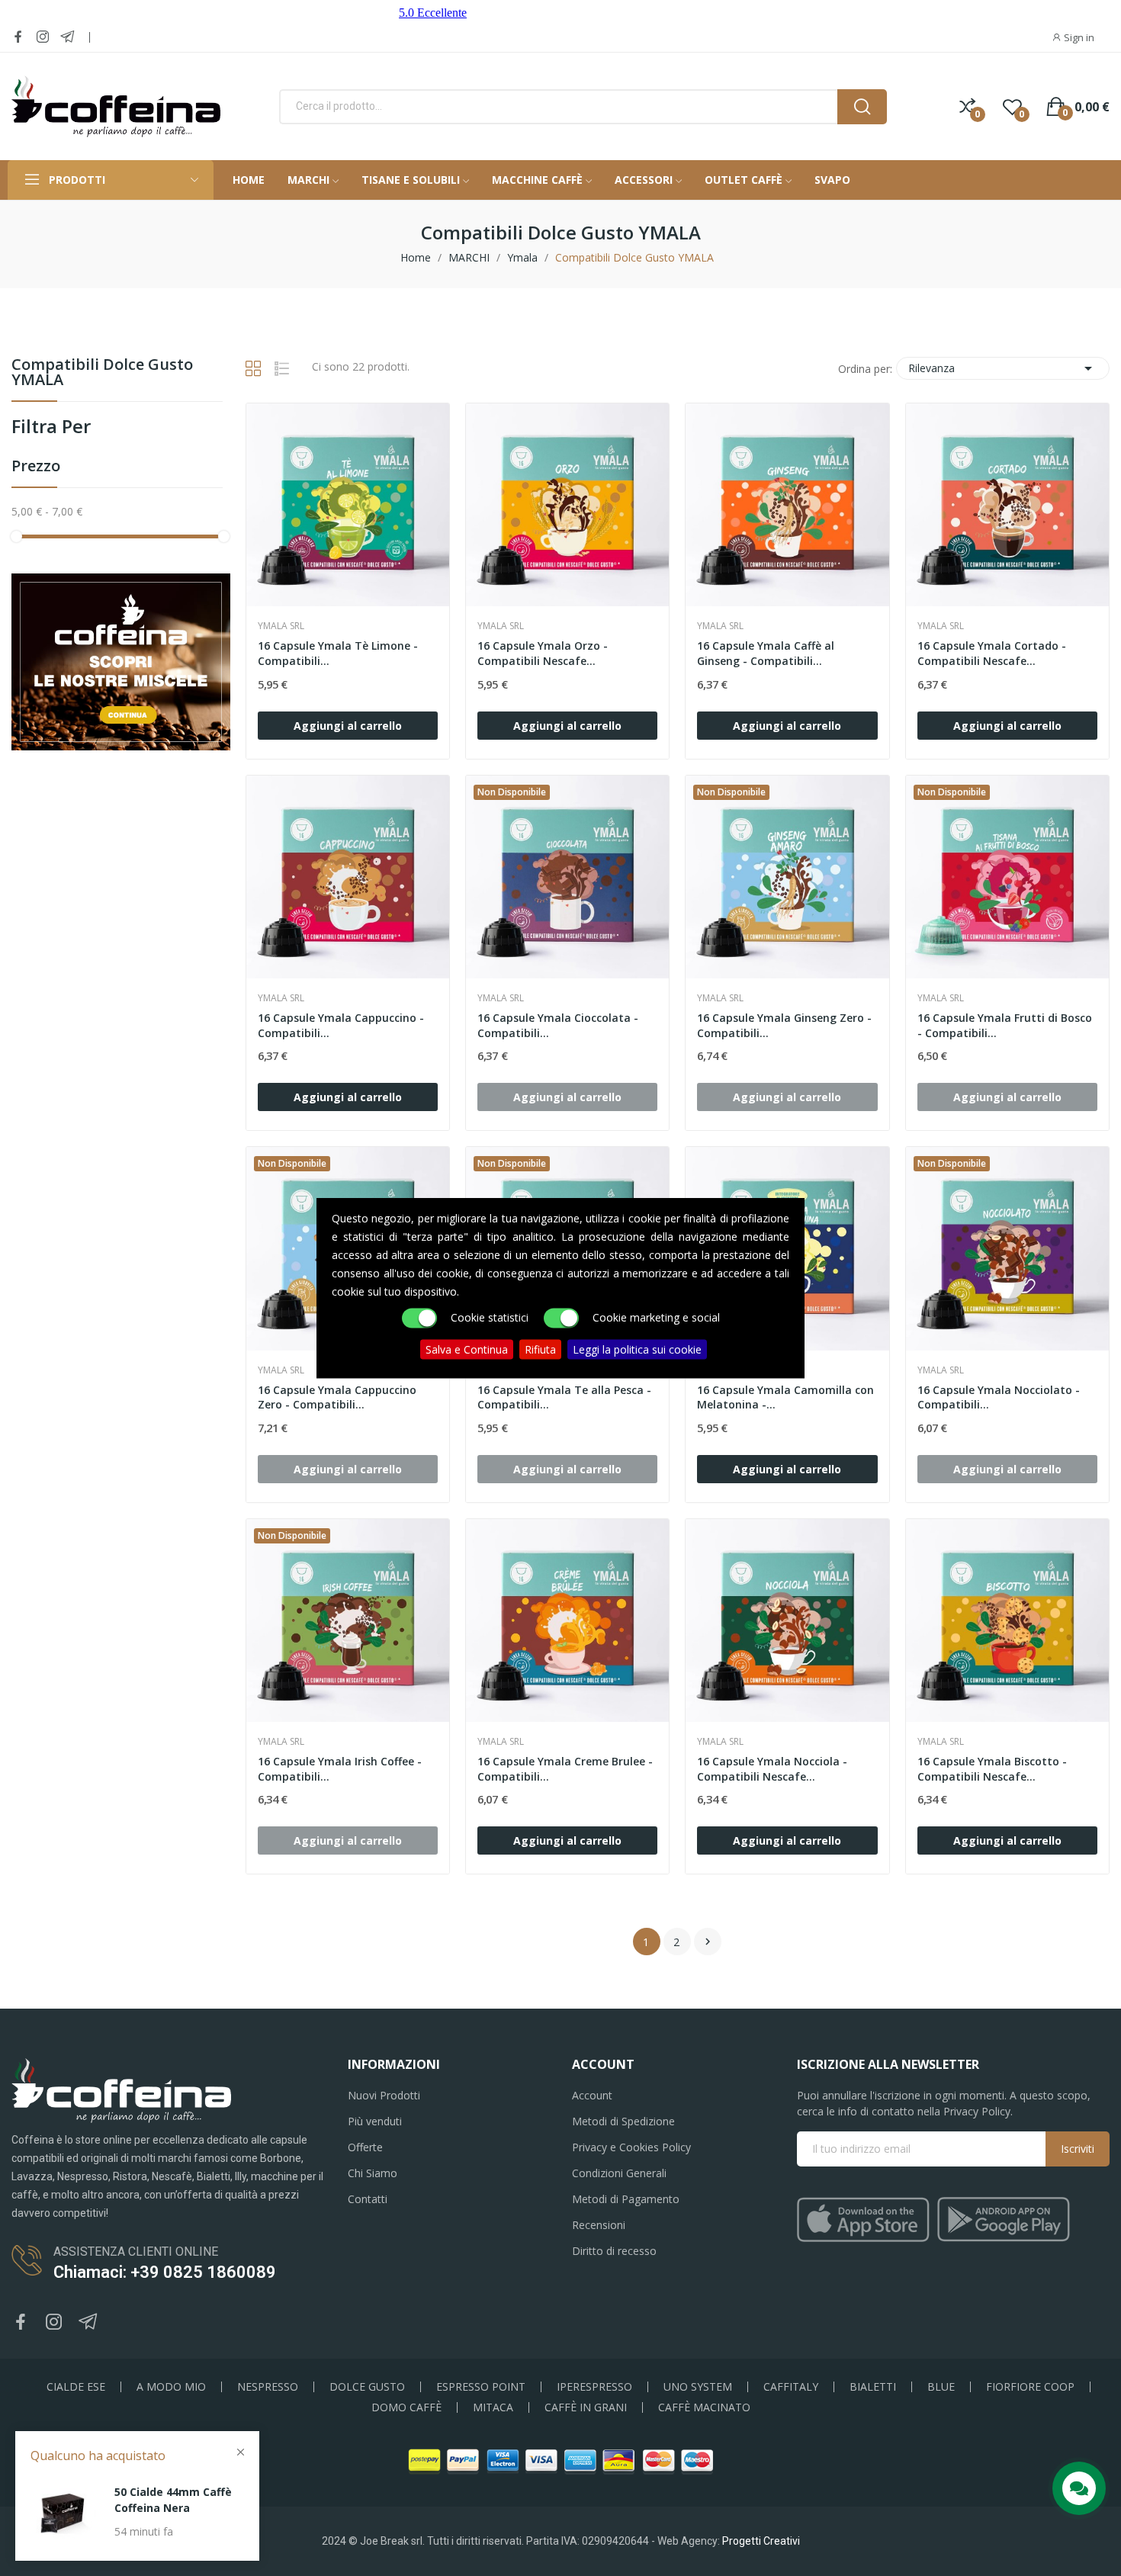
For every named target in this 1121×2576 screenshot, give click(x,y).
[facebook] (18, 37)
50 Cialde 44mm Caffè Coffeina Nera (173, 2500)
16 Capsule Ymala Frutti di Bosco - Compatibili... (1005, 1025)
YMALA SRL (281, 626)
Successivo (708, 1942)
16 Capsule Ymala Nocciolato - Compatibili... (999, 1397)
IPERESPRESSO (594, 2387)
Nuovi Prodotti (384, 2095)
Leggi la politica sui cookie (637, 1349)
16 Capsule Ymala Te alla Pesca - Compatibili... (564, 1397)
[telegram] (67, 37)
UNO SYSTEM (698, 2387)
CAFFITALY (791, 2387)
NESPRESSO (268, 2387)
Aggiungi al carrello (348, 726)
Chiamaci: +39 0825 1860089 (165, 2272)
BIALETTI (873, 2387)
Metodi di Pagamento (626, 2199)
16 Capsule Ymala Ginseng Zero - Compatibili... (784, 1025)
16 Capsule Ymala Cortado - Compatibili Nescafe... (992, 653)
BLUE (941, 2387)
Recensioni (599, 2225)
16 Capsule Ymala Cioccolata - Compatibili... (558, 1025)
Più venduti (375, 2121)
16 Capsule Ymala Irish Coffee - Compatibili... (340, 1769)
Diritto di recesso (614, 2251)
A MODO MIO (171, 2387)
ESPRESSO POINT (481, 2387)
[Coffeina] (121, 661)
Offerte (365, 2147)
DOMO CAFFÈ (406, 2407)
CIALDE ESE (76, 2387)
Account (592, 2095)
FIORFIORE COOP (1030, 2387)
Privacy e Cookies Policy (631, 2147)
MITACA (493, 2407)
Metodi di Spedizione (623, 2121)
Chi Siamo (373, 2173)
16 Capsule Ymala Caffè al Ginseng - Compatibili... (766, 653)
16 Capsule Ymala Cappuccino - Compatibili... (341, 1025)
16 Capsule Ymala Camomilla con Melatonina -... (785, 1397)
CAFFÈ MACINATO (704, 2407)
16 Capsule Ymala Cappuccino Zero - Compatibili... (337, 1397)
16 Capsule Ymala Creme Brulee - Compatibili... (565, 1769)
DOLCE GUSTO (367, 2387)
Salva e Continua (467, 1349)
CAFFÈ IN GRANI (586, 2407)
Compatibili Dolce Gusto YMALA (102, 373)
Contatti (368, 2199)
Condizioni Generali (619, 2173)
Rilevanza (1003, 368)
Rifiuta (540, 1349)
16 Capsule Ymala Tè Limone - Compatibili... (338, 653)
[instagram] (43, 37)
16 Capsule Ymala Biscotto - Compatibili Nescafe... (992, 1769)
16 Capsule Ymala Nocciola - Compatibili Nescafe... (772, 1769)
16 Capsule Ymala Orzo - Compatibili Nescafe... (543, 653)
